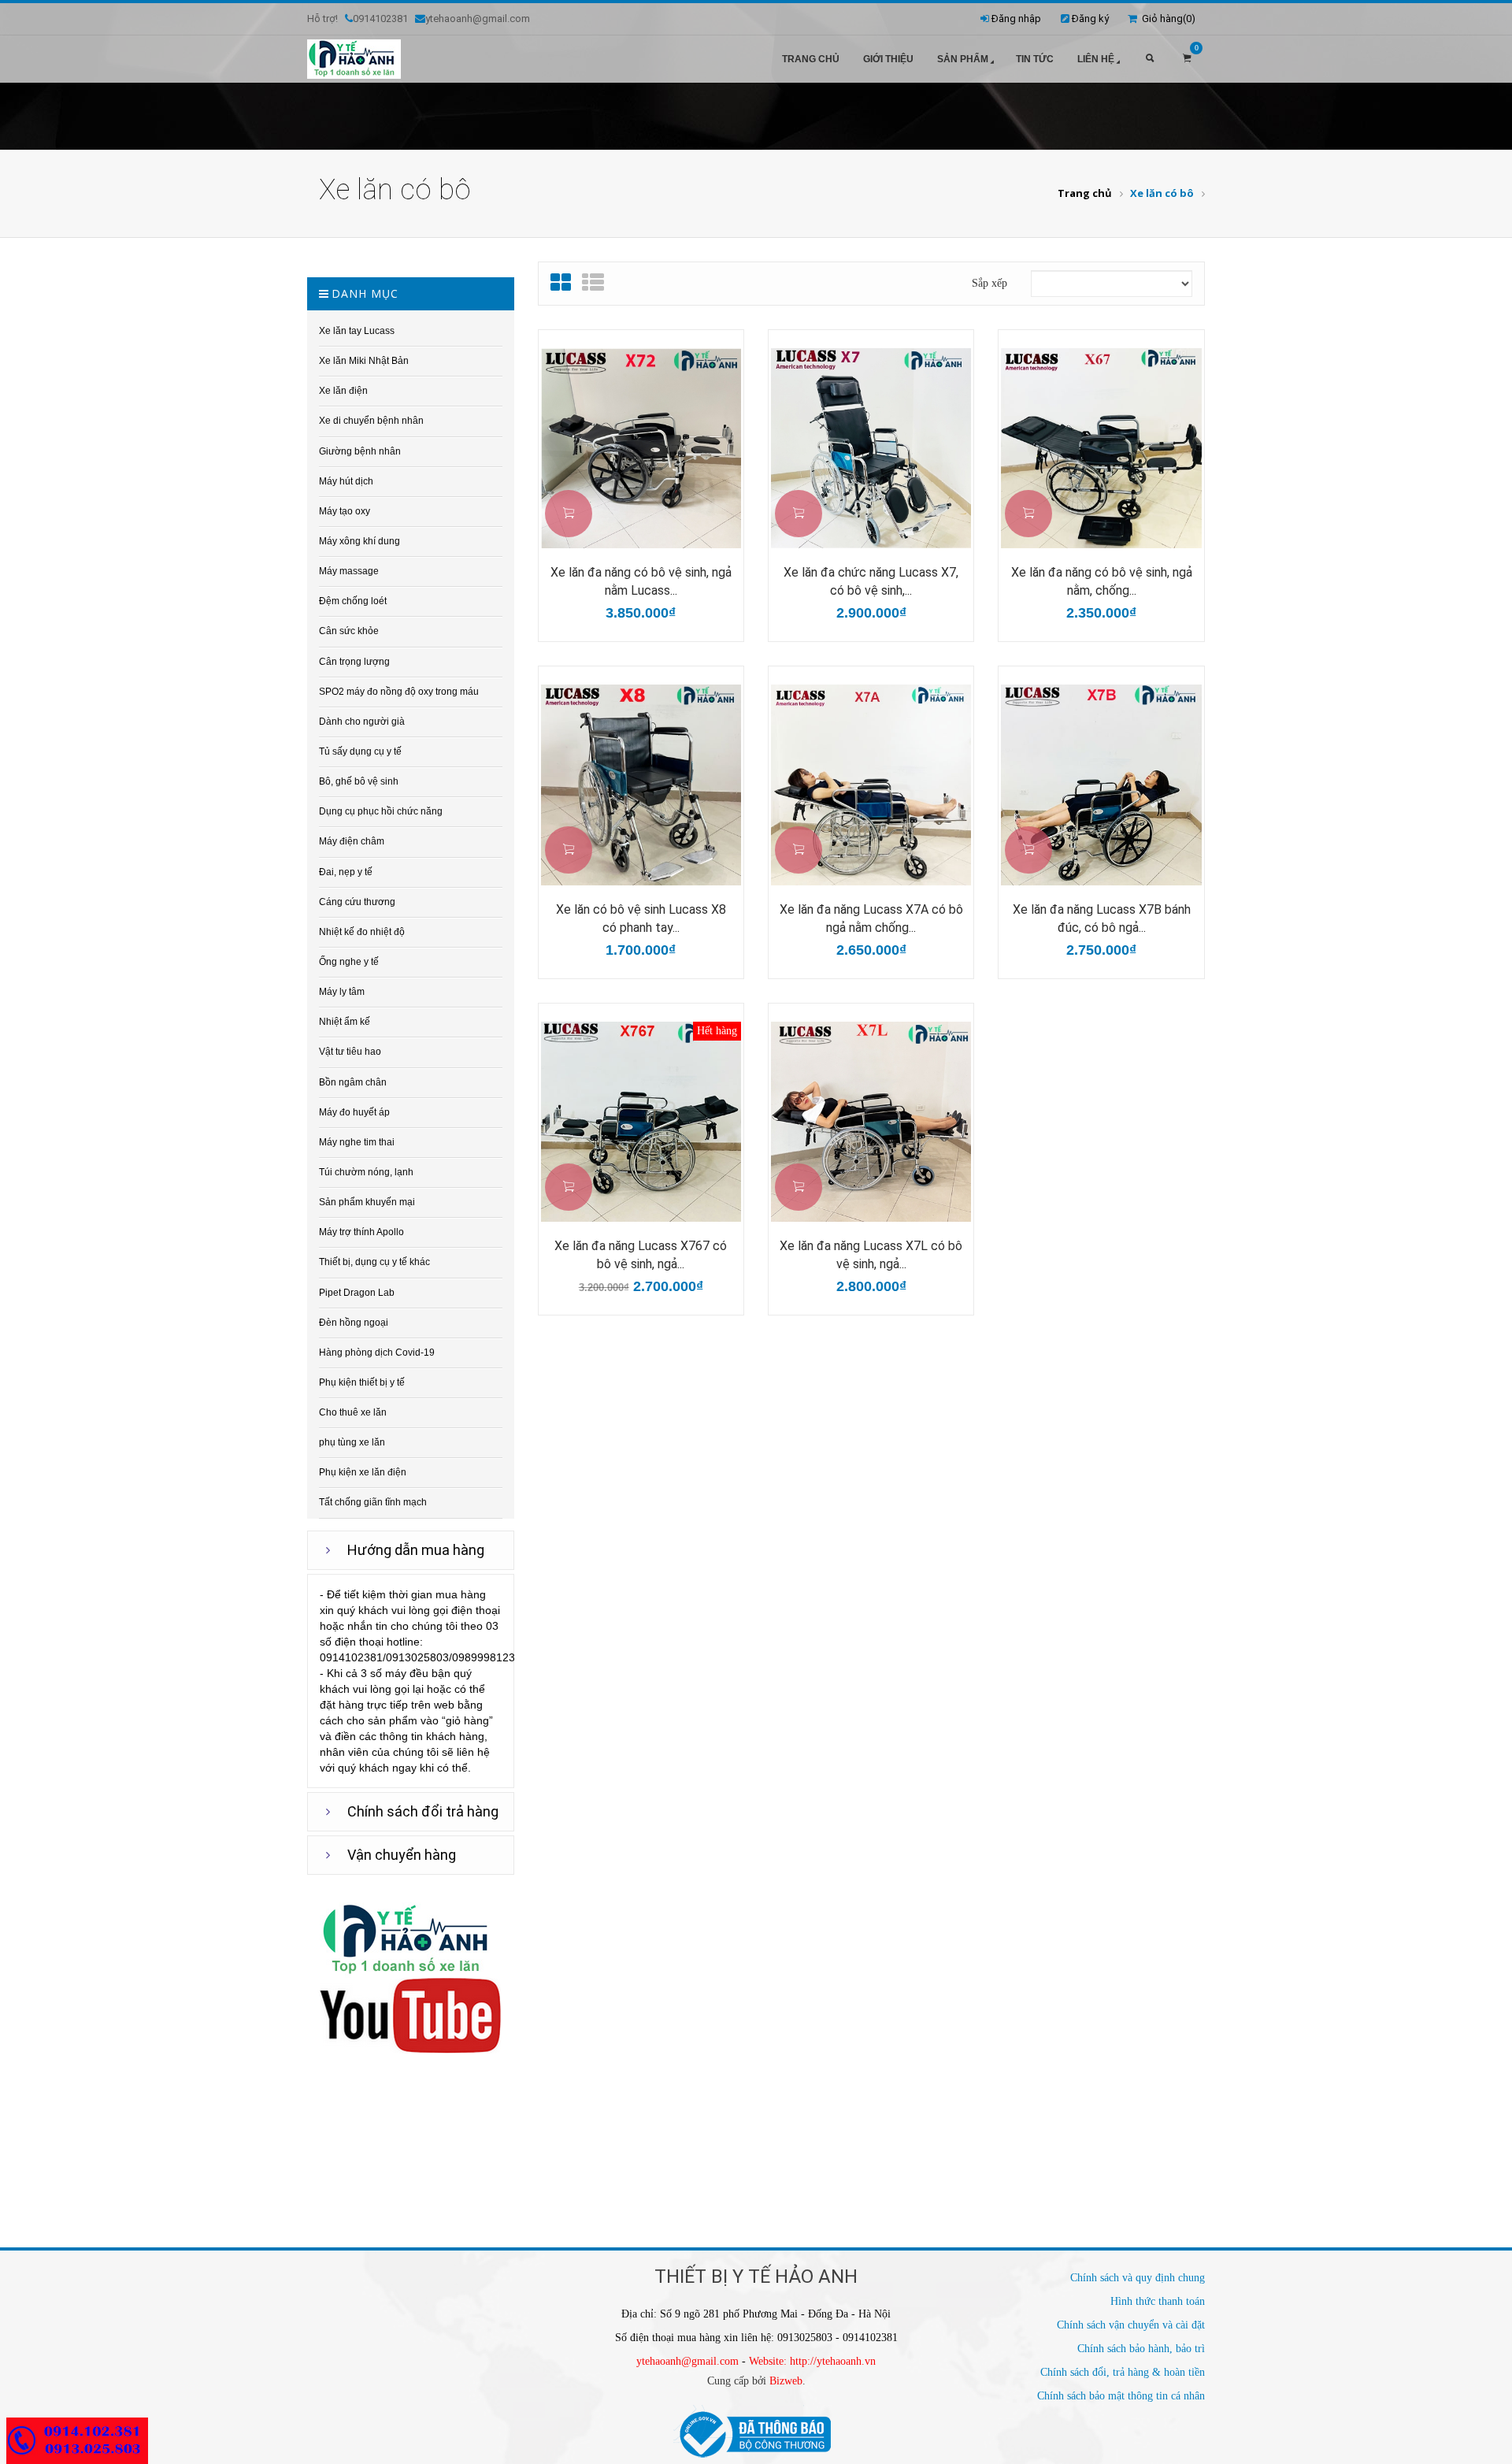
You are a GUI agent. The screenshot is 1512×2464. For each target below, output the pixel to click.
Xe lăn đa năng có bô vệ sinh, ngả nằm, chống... (1102, 581)
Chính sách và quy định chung (1138, 2278)
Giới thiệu (888, 59)
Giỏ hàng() (1166, 19)
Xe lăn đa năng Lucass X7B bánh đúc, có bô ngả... (1102, 918)
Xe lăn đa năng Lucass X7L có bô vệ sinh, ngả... (871, 1255)
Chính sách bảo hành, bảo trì (1141, 2349)
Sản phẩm (963, 59)
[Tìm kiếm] (1150, 59)
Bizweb (786, 2381)
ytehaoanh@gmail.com (687, 2361)
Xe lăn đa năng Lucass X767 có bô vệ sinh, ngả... (641, 1255)
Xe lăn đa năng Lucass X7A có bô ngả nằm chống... (871, 918)
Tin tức (1035, 59)
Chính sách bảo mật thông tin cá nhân (1121, 2396)
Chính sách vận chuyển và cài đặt (1131, 2325)
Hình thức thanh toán (1158, 2301)
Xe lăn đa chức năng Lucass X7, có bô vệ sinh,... (871, 581)
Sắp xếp (989, 283)
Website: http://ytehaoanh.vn (812, 2361)
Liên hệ (1096, 59)
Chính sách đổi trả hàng (423, 1811)
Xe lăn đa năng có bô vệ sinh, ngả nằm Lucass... (641, 581)
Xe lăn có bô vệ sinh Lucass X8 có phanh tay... (641, 918)
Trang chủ (811, 59)
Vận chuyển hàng (402, 1855)
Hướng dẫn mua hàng (416, 1550)
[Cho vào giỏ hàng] (569, 514)
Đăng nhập (1016, 19)
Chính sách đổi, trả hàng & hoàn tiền (1123, 2372)
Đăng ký (1090, 19)
